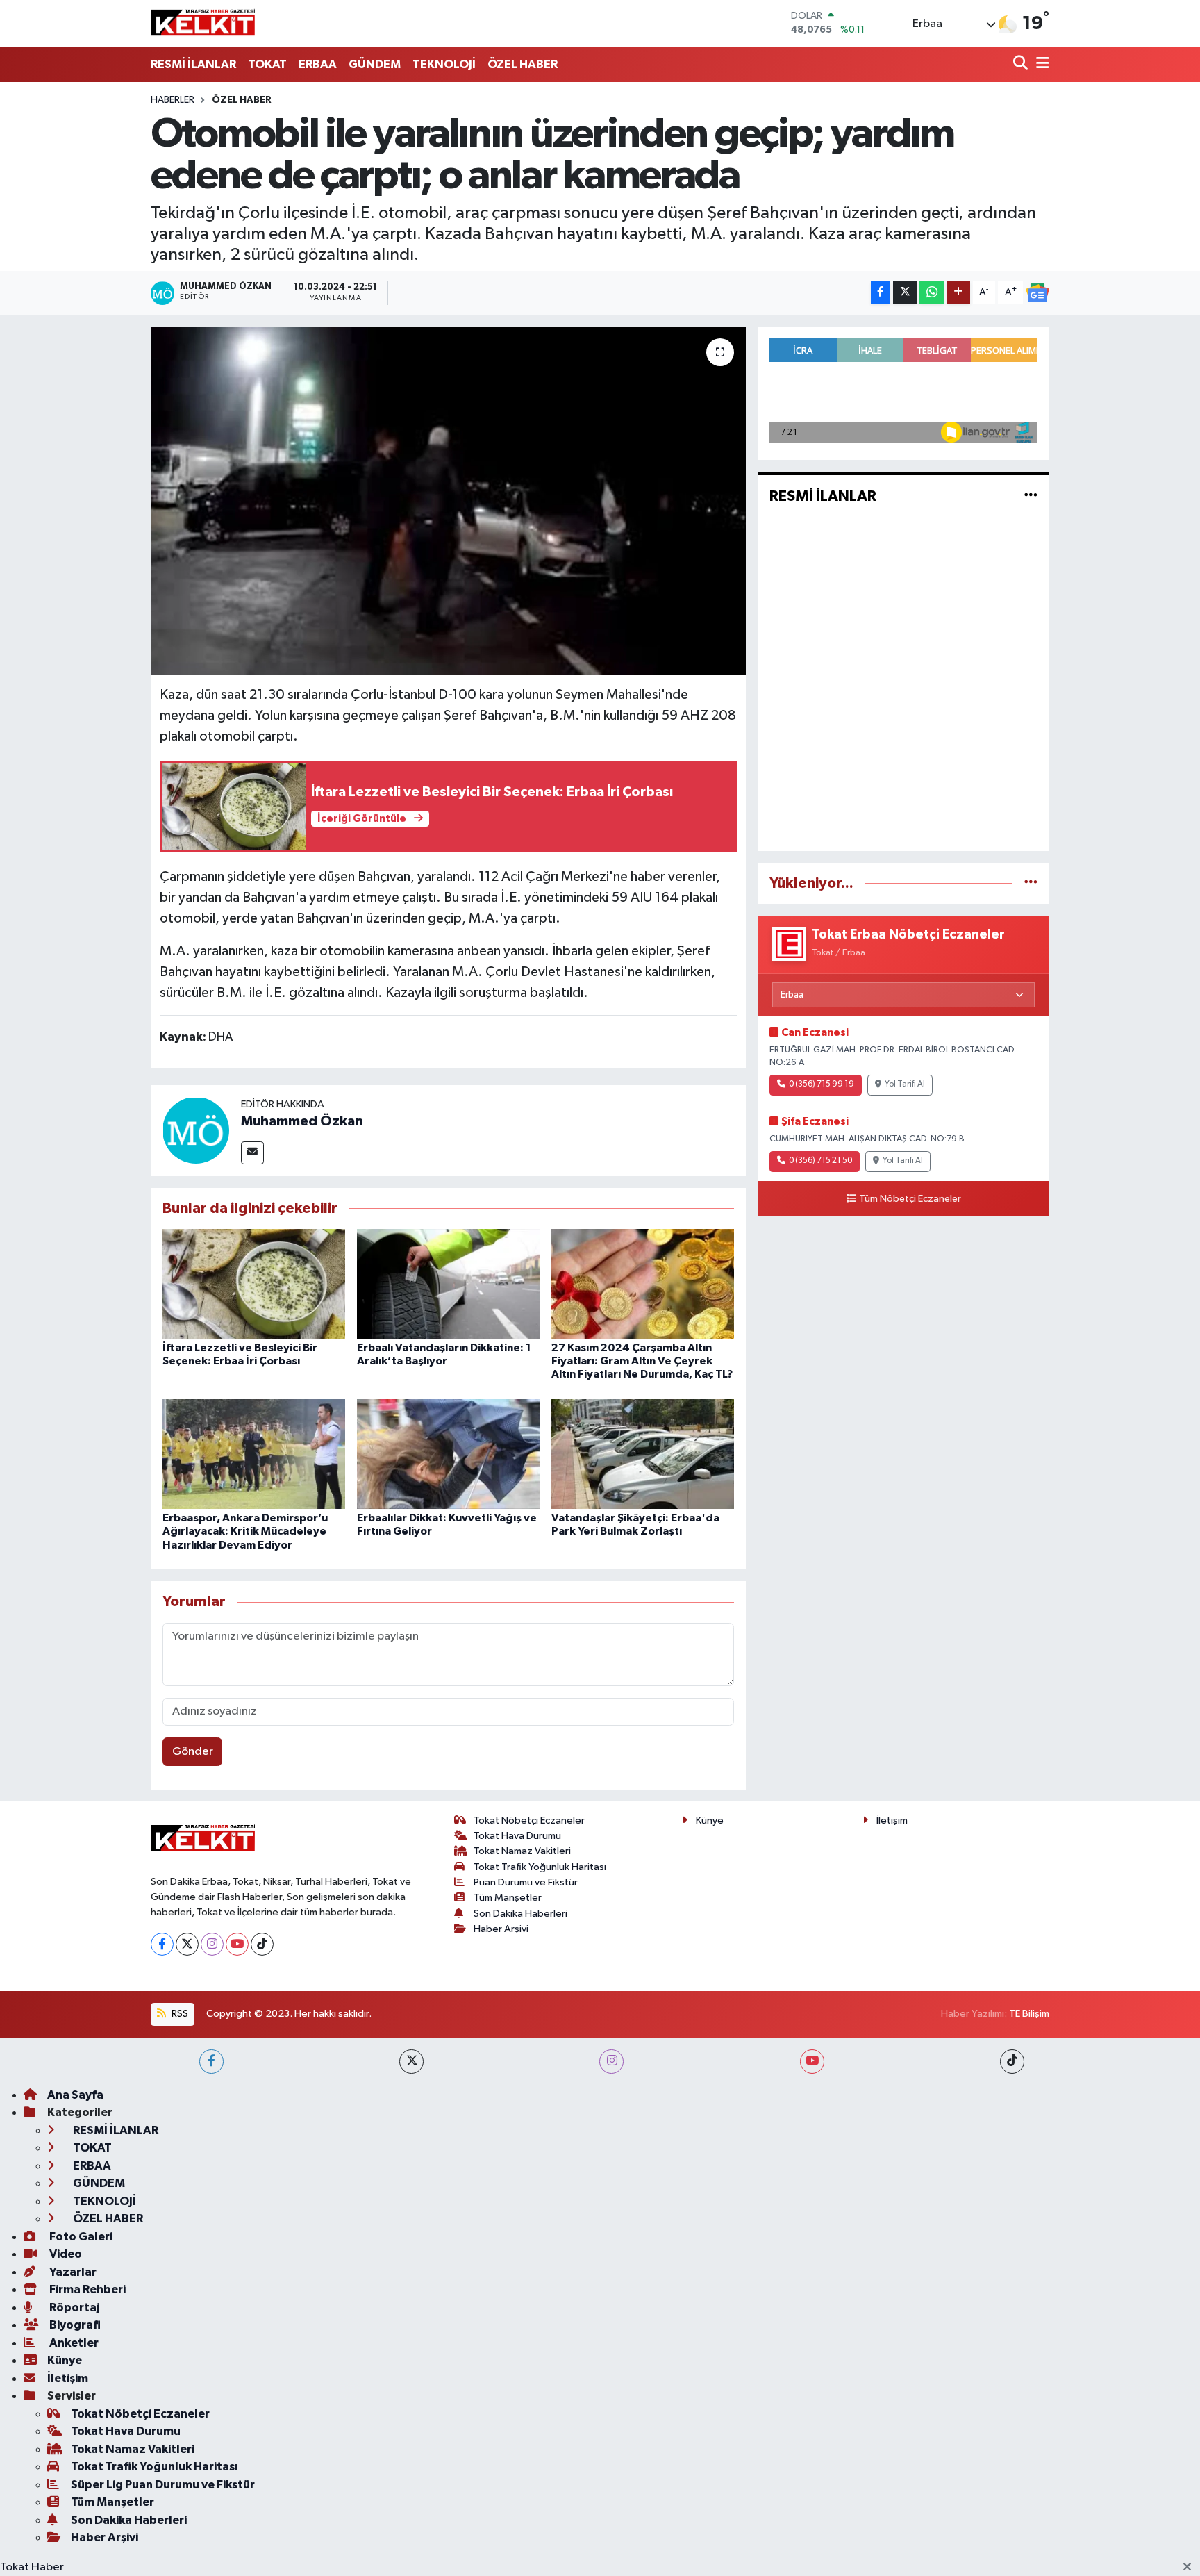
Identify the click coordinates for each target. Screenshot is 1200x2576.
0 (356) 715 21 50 (820, 1161)
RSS (179, 2014)
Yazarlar (72, 2272)
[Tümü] (1031, 883)
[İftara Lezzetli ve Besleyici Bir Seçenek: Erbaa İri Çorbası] (254, 1283)
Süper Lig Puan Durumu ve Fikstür (163, 2485)
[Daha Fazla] (959, 293)
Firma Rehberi (86, 2289)
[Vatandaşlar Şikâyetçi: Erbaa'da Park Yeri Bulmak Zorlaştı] (643, 1454)
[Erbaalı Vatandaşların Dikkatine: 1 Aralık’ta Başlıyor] (448, 1283)
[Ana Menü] (1040, 64)
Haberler (173, 100)
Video (65, 2254)
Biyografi (74, 2325)
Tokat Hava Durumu (517, 1836)
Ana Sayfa (75, 2095)
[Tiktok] (262, 1944)
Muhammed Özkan (302, 1121)
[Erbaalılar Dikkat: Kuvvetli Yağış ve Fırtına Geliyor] (448, 1454)
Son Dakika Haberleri (520, 1914)
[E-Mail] (252, 1153)
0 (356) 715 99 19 (822, 1084)
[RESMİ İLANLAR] (1031, 496)
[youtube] (812, 2062)
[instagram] (611, 2062)
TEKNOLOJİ (444, 64)
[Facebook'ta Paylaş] (881, 293)
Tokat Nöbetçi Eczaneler (529, 1820)
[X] (187, 1944)
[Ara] (1022, 64)
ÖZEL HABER (523, 64)
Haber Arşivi (501, 1929)
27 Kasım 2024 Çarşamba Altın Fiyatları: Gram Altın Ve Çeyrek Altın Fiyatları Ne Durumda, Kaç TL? (642, 1361)
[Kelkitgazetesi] (203, 23)
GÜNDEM (375, 64)
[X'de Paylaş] (905, 293)
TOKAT (267, 64)
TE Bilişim (1029, 2014)
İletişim (892, 1820)
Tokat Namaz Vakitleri (522, 1851)
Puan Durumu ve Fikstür (526, 1882)
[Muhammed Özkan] (196, 1130)
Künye (710, 1820)
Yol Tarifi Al (905, 1084)
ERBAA (318, 64)
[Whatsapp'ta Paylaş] (932, 293)
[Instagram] (212, 1944)
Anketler (73, 2343)
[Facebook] (162, 1944)
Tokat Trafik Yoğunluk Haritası (540, 1867)
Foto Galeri (80, 2237)
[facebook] (211, 2062)
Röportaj (73, 2307)
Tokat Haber (32, 2567)
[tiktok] (1012, 2062)
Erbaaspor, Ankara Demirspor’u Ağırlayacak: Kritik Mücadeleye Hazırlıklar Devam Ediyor (245, 1531)
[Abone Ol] (1037, 293)
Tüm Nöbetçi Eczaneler (910, 1199)
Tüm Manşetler (508, 1898)
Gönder (193, 1752)
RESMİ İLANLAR (193, 64)
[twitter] (411, 2062)
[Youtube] (237, 1944)
